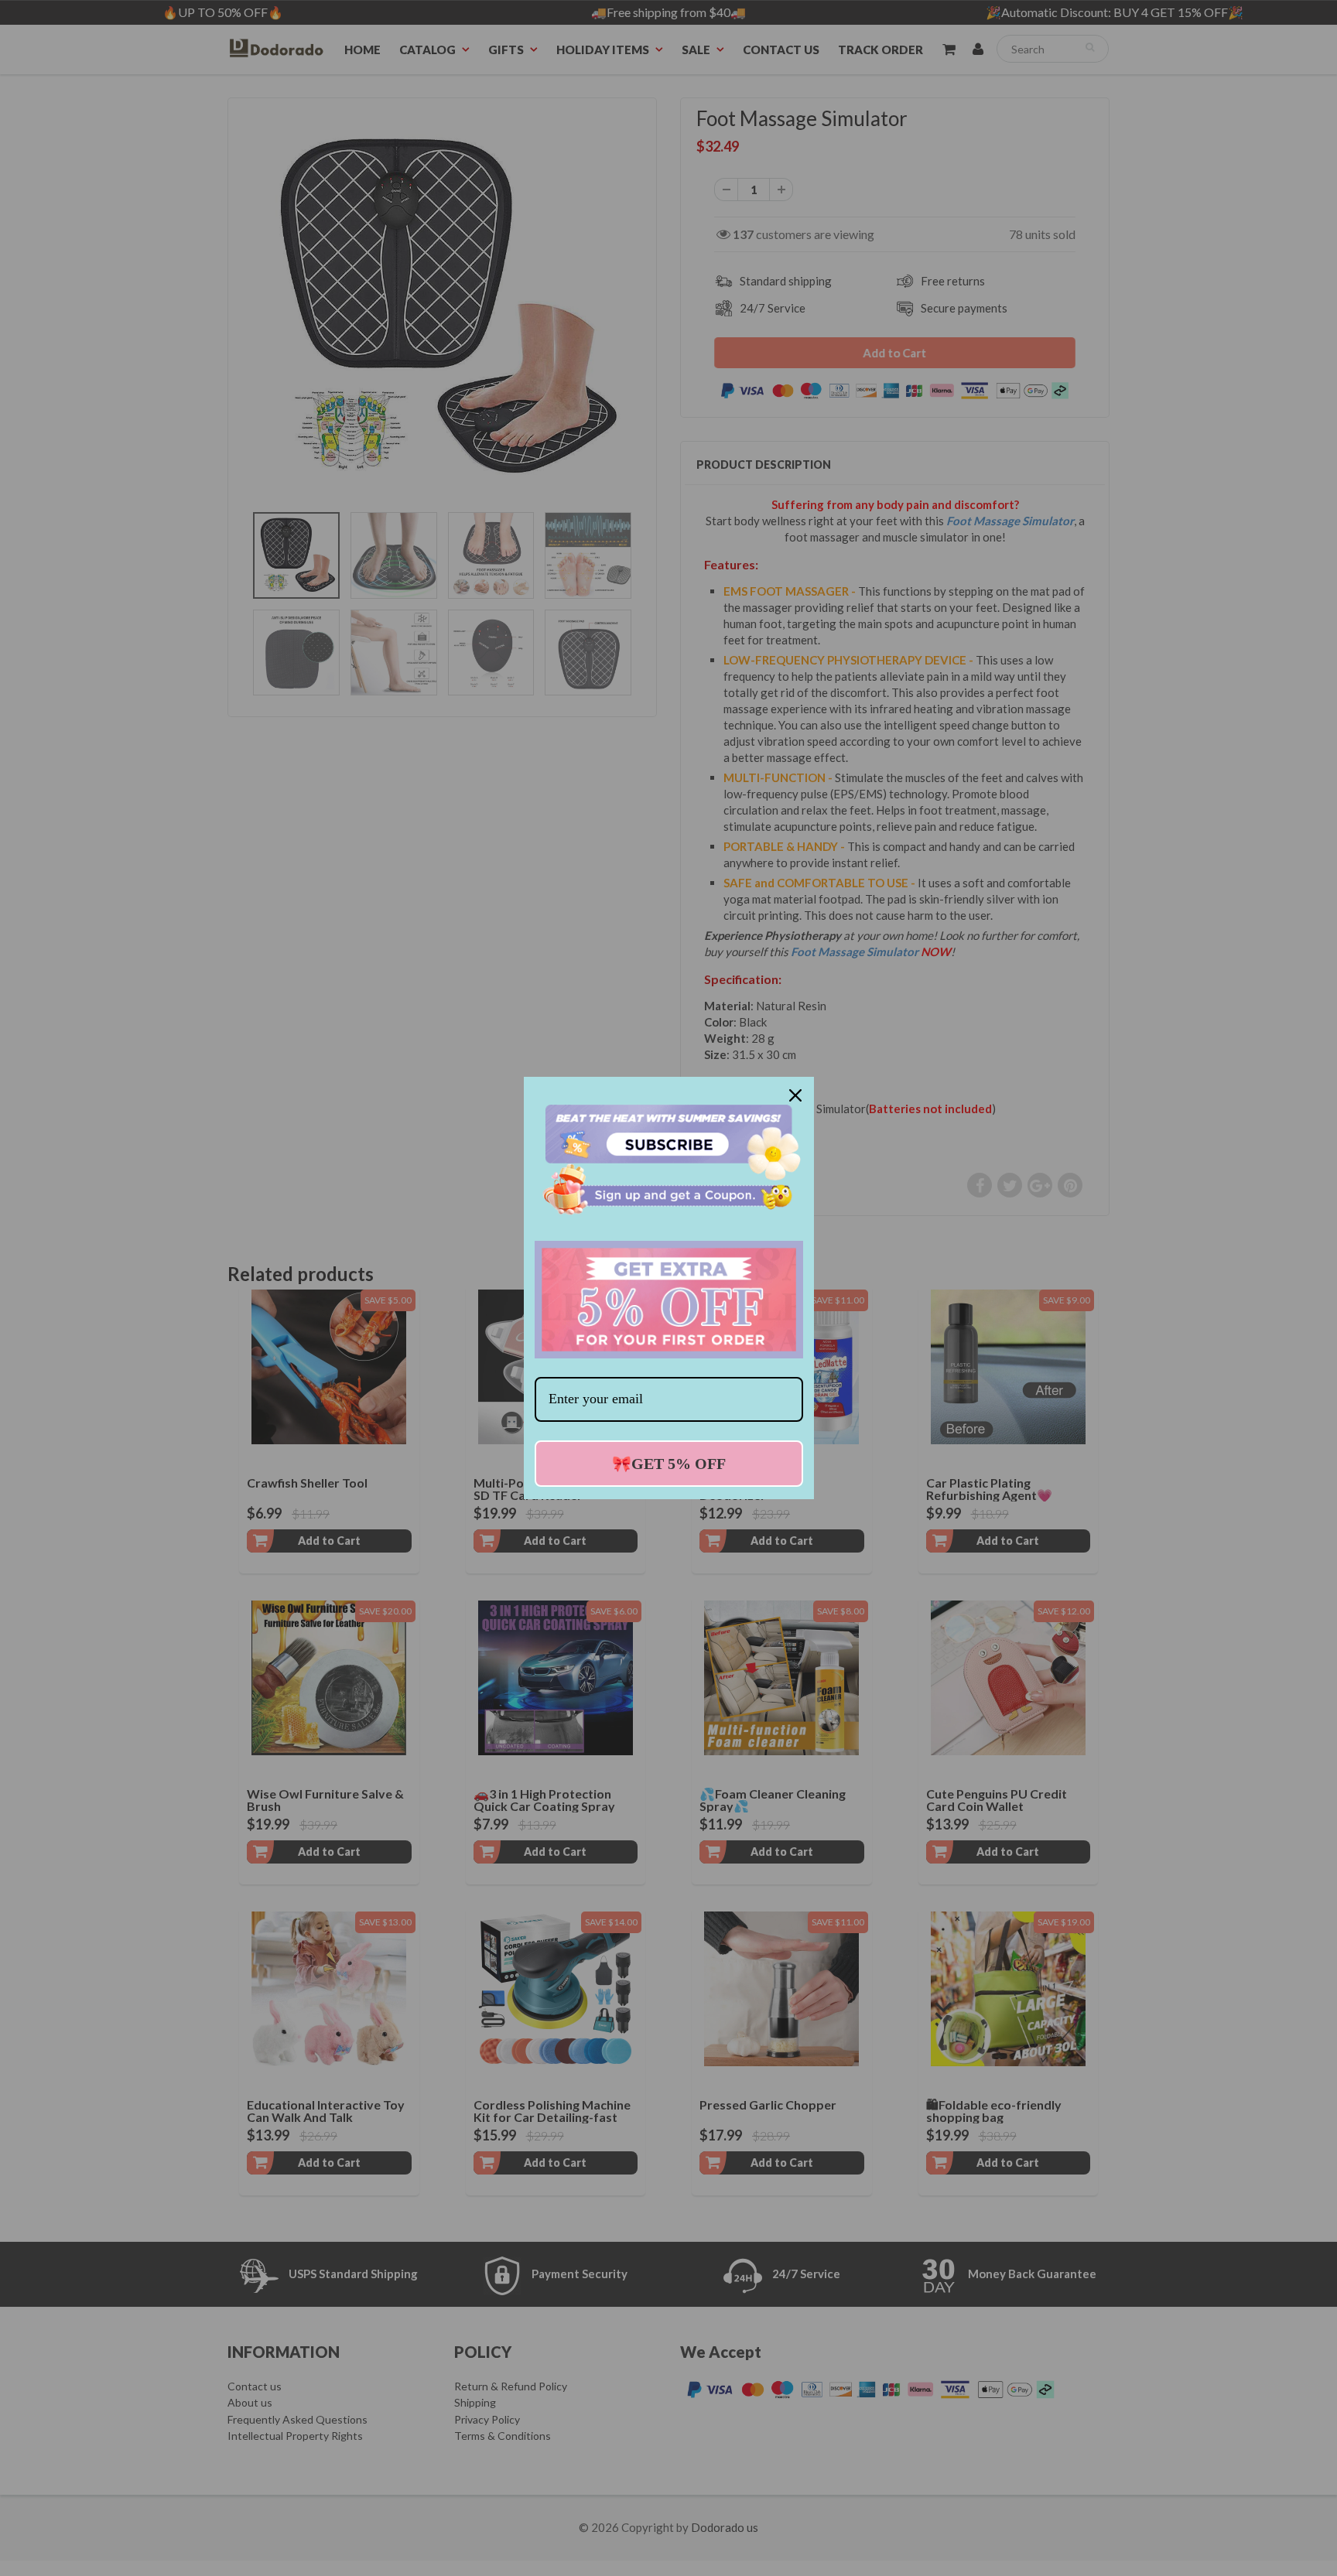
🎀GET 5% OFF (669, 1464)
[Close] (795, 1095)
